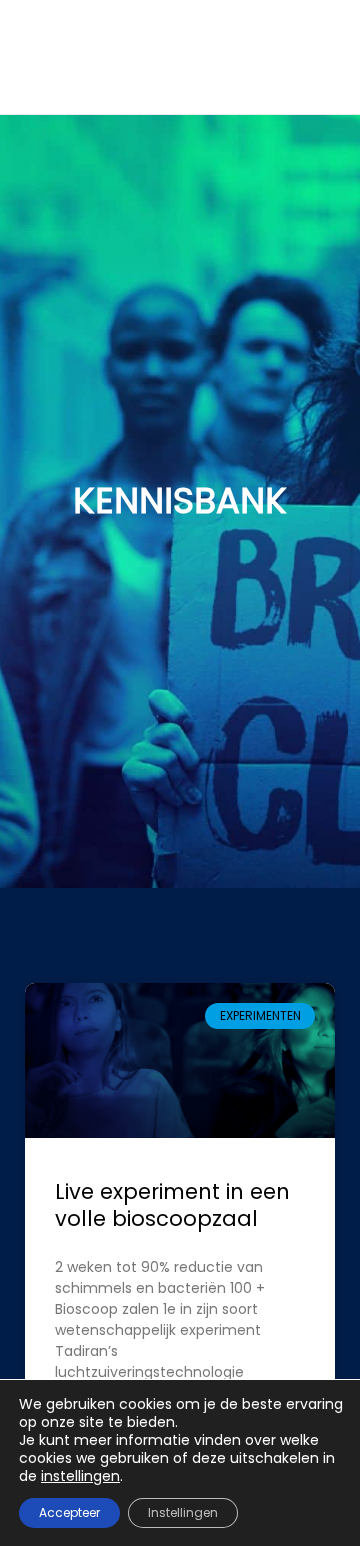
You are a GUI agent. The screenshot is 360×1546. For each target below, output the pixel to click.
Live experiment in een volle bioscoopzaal (172, 1205)
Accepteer (69, 1512)
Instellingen (183, 1512)
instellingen (80, 1476)
